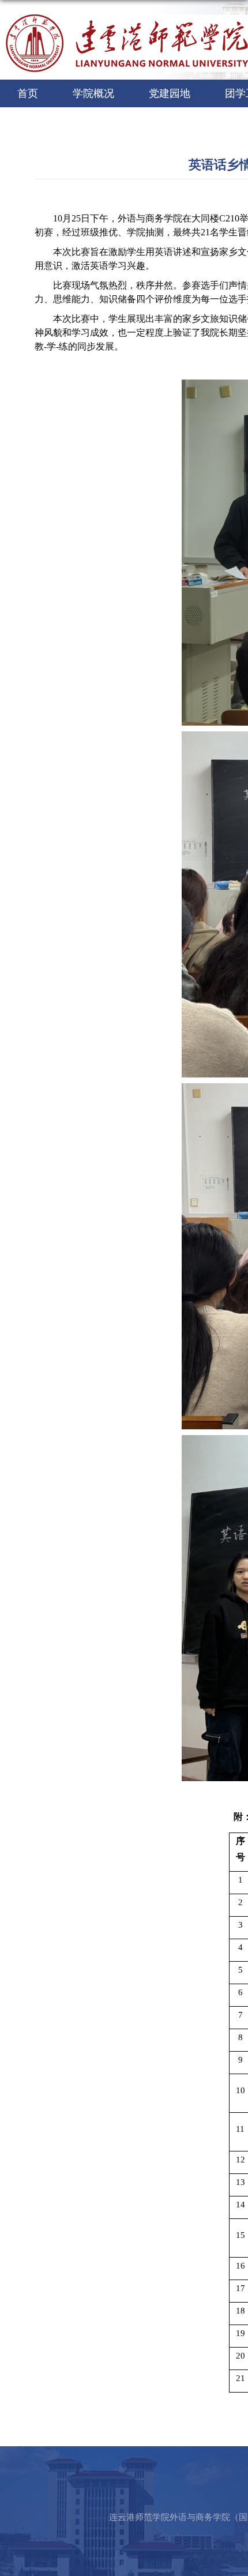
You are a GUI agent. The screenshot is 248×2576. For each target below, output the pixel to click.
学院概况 (93, 93)
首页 (28, 93)
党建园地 (170, 93)
